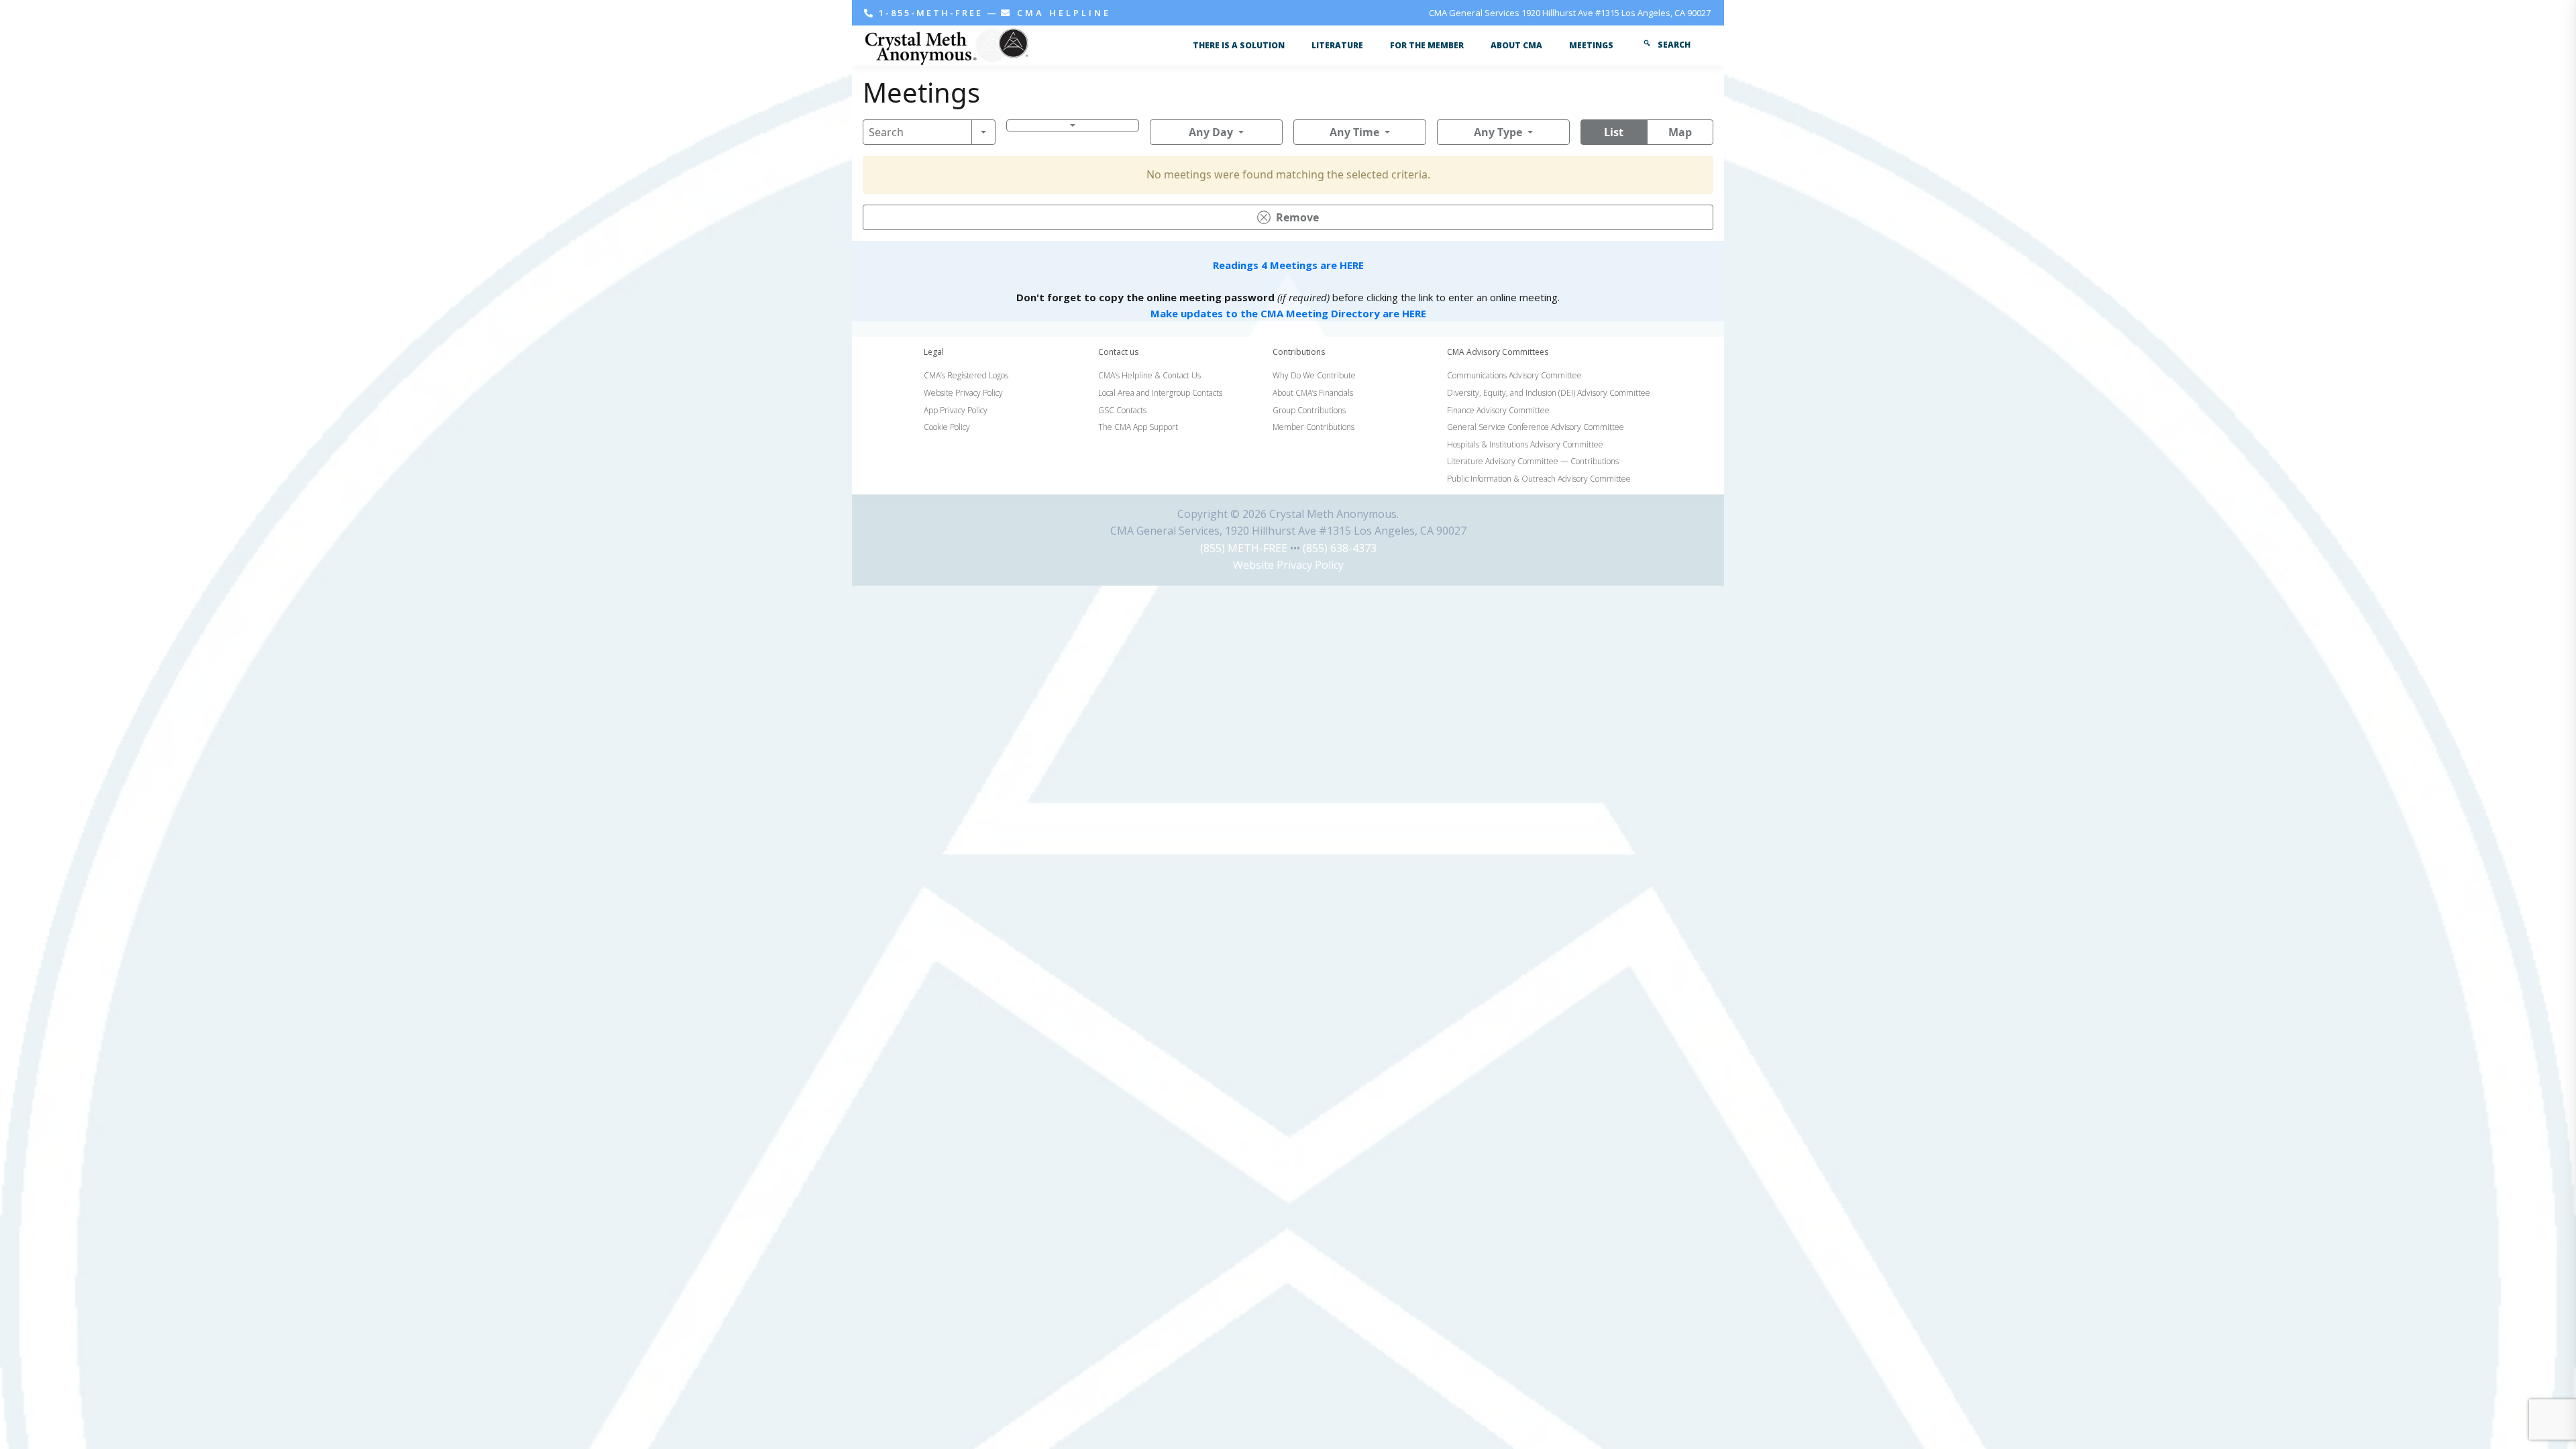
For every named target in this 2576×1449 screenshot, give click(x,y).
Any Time (1354, 132)
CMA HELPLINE (1062, 13)
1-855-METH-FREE (931, 13)
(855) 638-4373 (1340, 548)
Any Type (1498, 132)
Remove (1297, 217)
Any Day (1211, 132)
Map (1680, 132)
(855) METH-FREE (1244, 548)
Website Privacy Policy (1288, 565)
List (1614, 132)
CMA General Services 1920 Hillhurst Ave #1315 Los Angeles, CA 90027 (1570, 13)
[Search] (983, 132)
